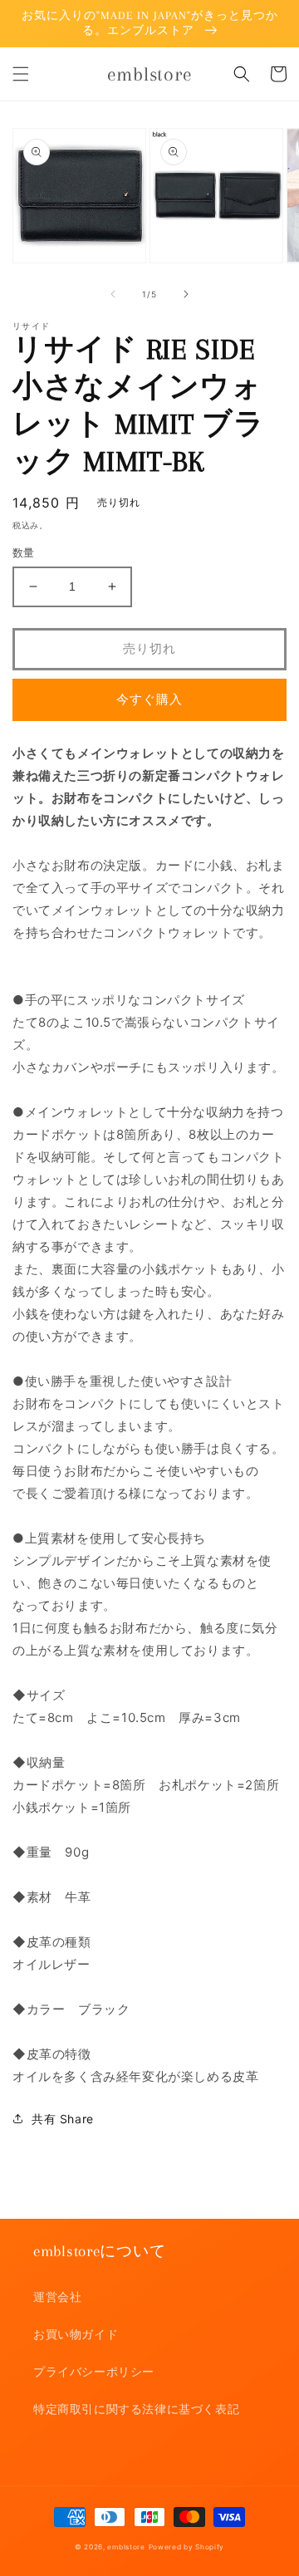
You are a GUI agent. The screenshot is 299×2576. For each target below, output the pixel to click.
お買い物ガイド (76, 2334)
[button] (21, 74)
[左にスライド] (113, 294)
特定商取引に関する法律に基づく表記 (136, 2409)
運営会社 (57, 2296)
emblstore (126, 2547)
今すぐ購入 (149, 699)
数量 (24, 552)
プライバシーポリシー (94, 2371)
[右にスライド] (186, 294)
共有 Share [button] (63, 2119)
